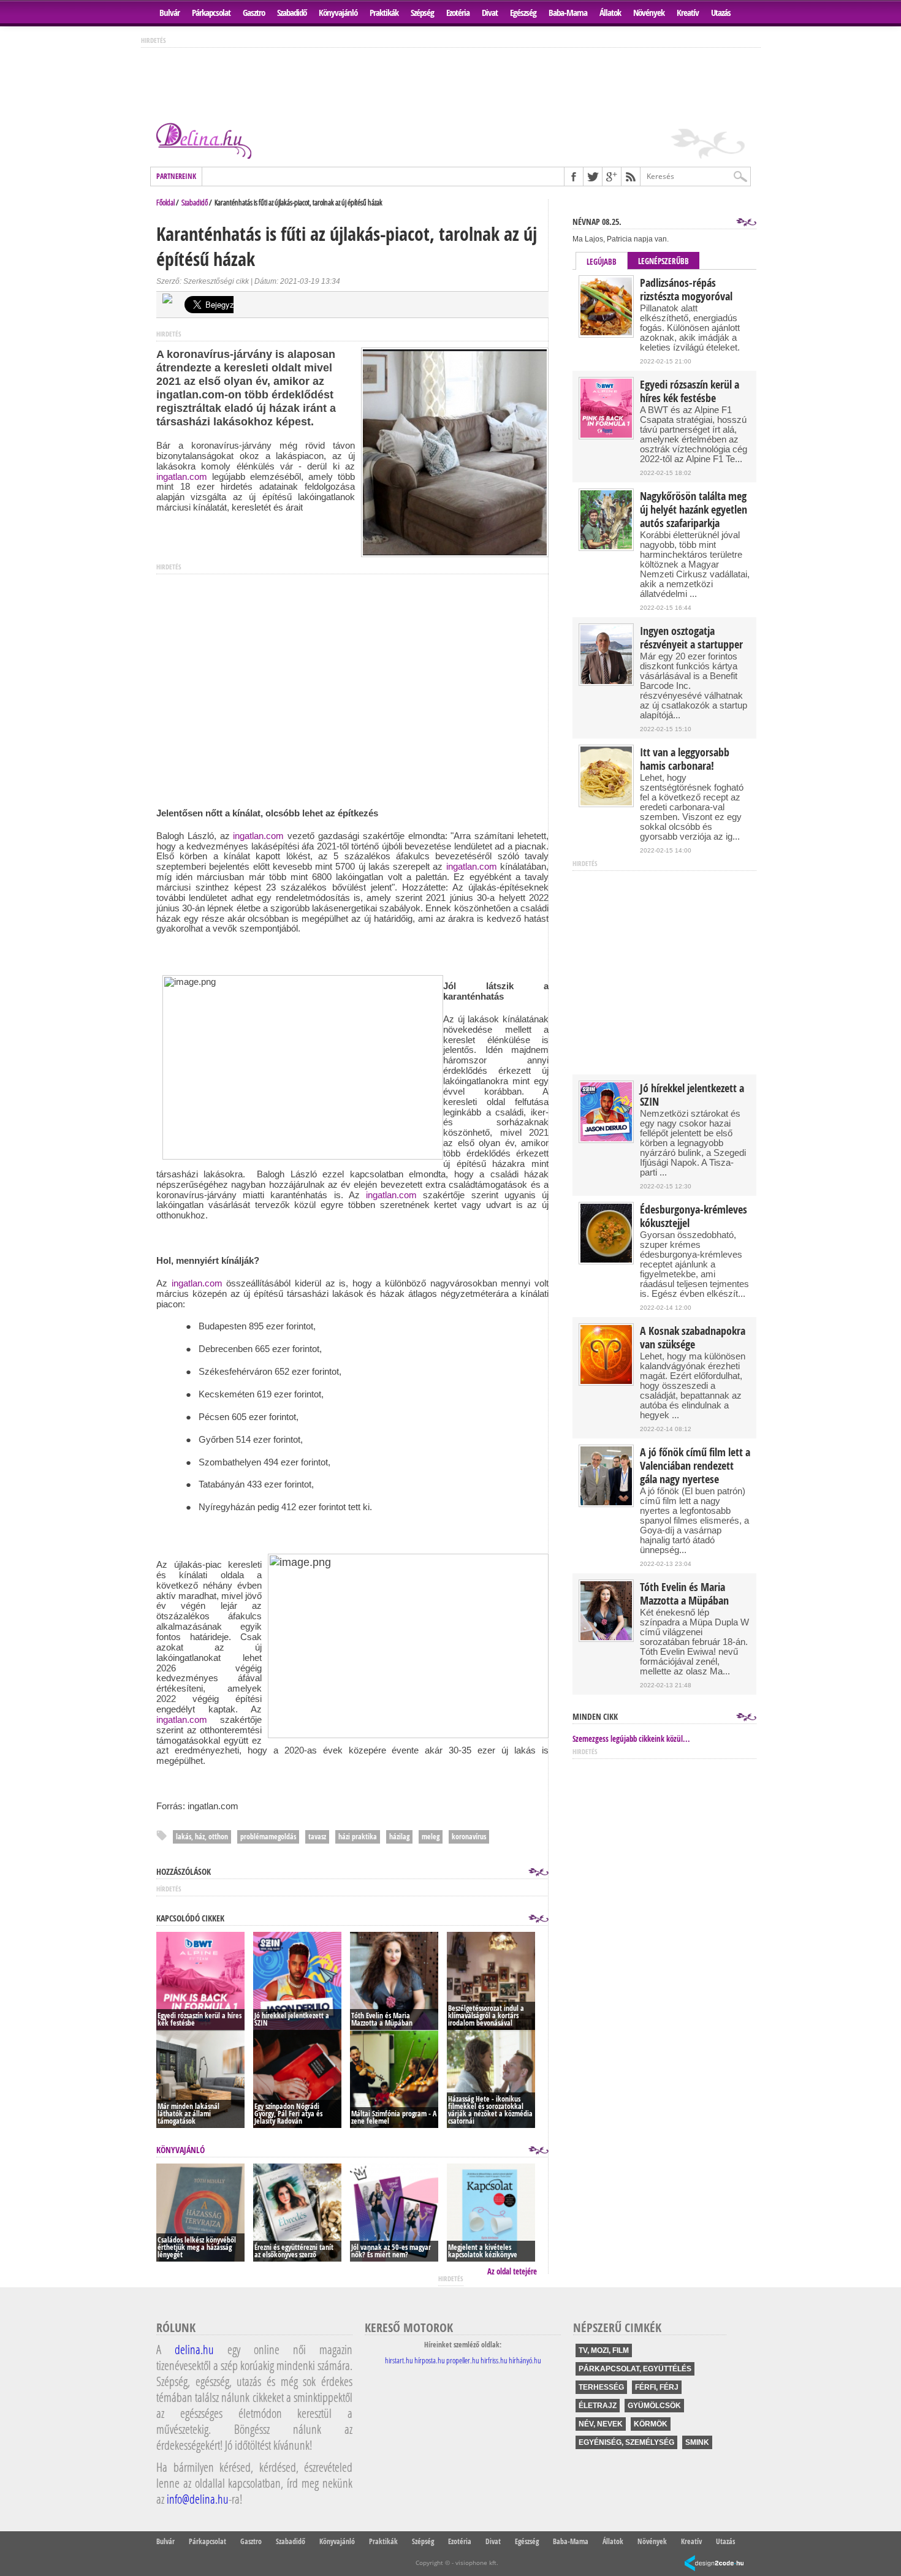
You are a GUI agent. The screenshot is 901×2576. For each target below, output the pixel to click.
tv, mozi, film (604, 2350)
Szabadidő (292, 13)
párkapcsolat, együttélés (635, 2369)
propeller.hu (463, 2360)
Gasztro (254, 13)
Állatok (610, 13)
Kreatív (688, 13)
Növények (649, 13)
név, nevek (601, 2424)
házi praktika (358, 1837)
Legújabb (602, 262)
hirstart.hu (399, 2360)
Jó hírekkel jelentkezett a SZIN (692, 1095)
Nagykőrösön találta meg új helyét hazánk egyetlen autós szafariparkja (694, 510)
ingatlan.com (182, 477)
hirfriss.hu (494, 2360)
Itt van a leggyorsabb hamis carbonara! (685, 759)
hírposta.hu (430, 2360)
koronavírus (469, 1837)
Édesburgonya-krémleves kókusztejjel (694, 1217)
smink (697, 2442)
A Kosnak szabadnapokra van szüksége (693, 1338)
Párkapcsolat (211, 13)
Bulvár (169, 13)
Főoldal (165, 202)
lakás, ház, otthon (202, 1837)
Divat (490, 13)
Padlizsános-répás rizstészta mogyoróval (686, 290)
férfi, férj (657, 2387)
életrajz (598, 2406)
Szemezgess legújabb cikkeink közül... (631, 1739)
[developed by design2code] (714, 2564)
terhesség (601, 2387)
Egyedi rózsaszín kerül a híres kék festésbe (690, 392)
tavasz (317, 1837)
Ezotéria (458, 13)
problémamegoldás (268, 1837)
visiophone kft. (477, 2563)
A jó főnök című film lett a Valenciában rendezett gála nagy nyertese (695, 1466)
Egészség (523, 13)
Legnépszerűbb (663, 261)
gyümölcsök (654, 2406)
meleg (431, 1837)
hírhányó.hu (525, 2360)
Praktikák (384, 13)
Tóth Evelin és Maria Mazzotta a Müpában (684, 1594)
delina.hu (194, 2349)
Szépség (422, 13)
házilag (399, 1837)
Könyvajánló (338, 13)
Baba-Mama (568, 13)
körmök (651, 2424)
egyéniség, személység (626, 2442)
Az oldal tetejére (512, 2271)
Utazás (721, 13)
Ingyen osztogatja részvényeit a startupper (691, 638)
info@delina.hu (198, 2499)
